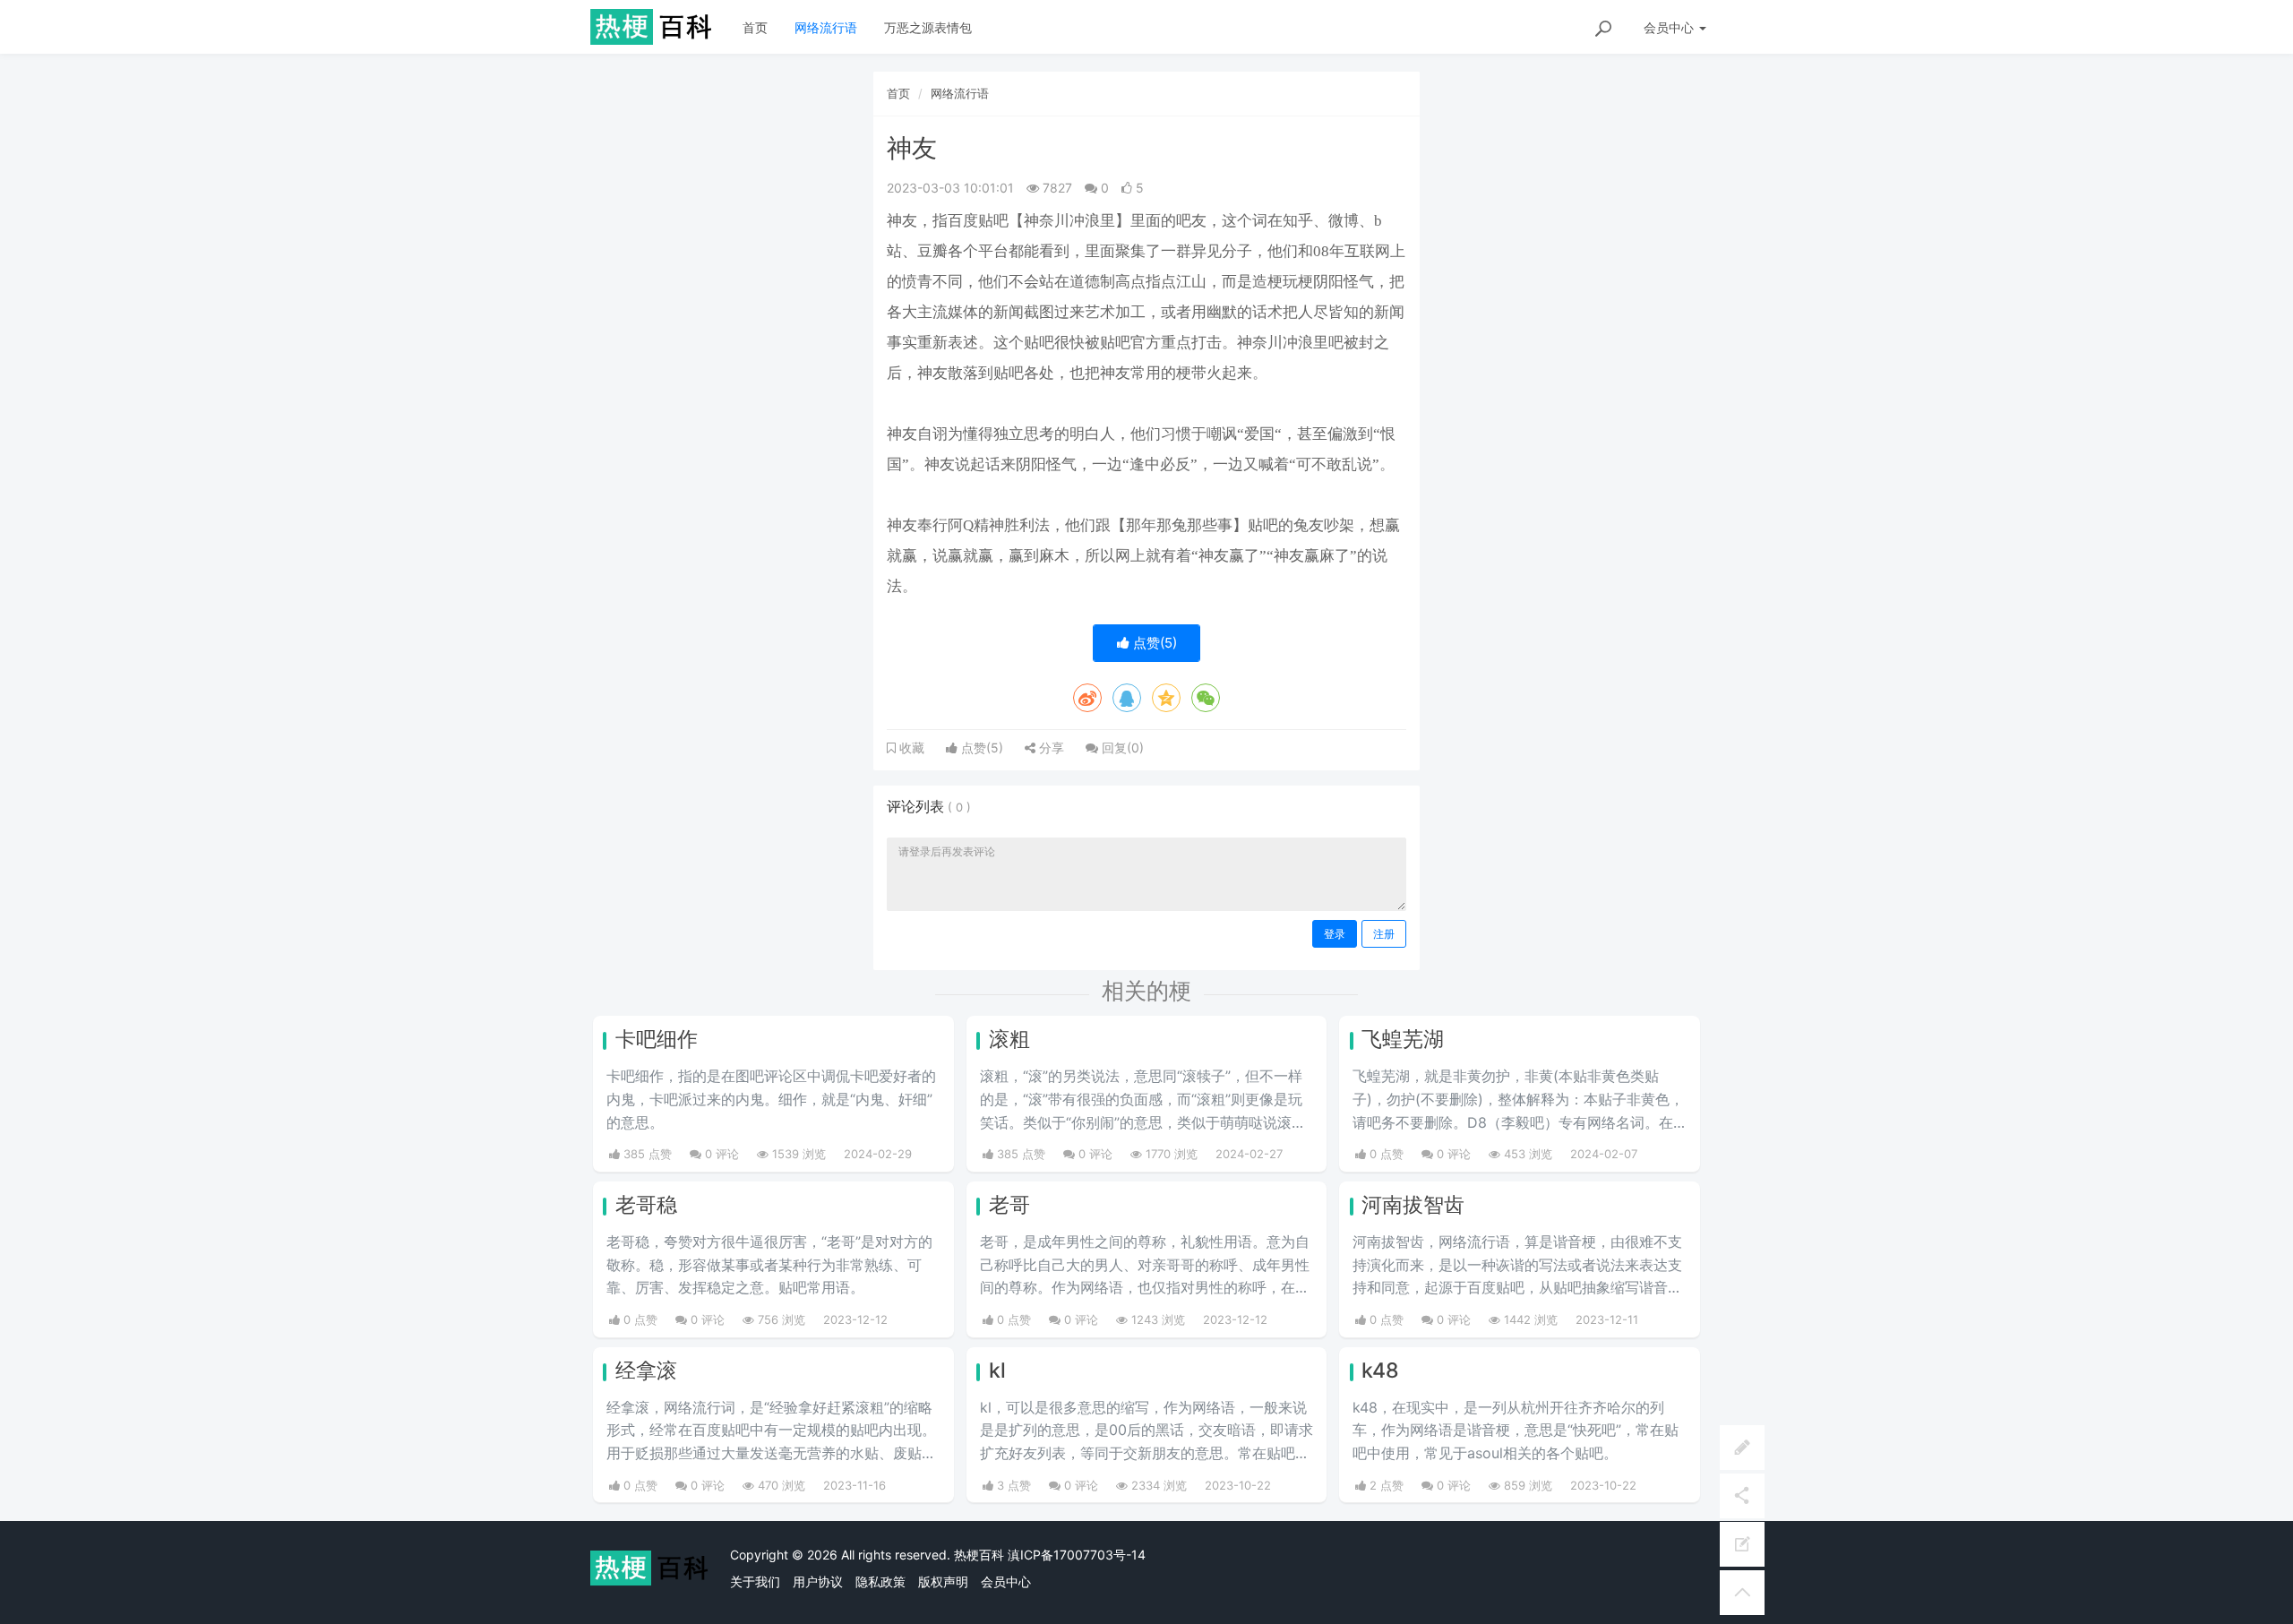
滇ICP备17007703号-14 (1077, 1555)
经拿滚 (646, 1371)
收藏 (910, 748)
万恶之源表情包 (928, 27)
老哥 (1009, 1205)
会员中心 (1006, 1581)
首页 (755, 27)
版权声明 (943, 1581)
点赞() (1153, 643)
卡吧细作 (657, 1039)
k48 (1380, 1371)
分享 (1050, 748)
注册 (1384, 934)
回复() (1121, 748)
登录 (1335, 934)
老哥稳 (646, 1205)
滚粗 (1009, 1039)
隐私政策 (880, 1581)
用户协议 (818, 1581)
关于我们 (755, 1581)
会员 (1669, 27)
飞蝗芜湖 (1403, 1039)
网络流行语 (826, 27)
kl (997, 1371)
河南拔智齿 (1413, 1205)
